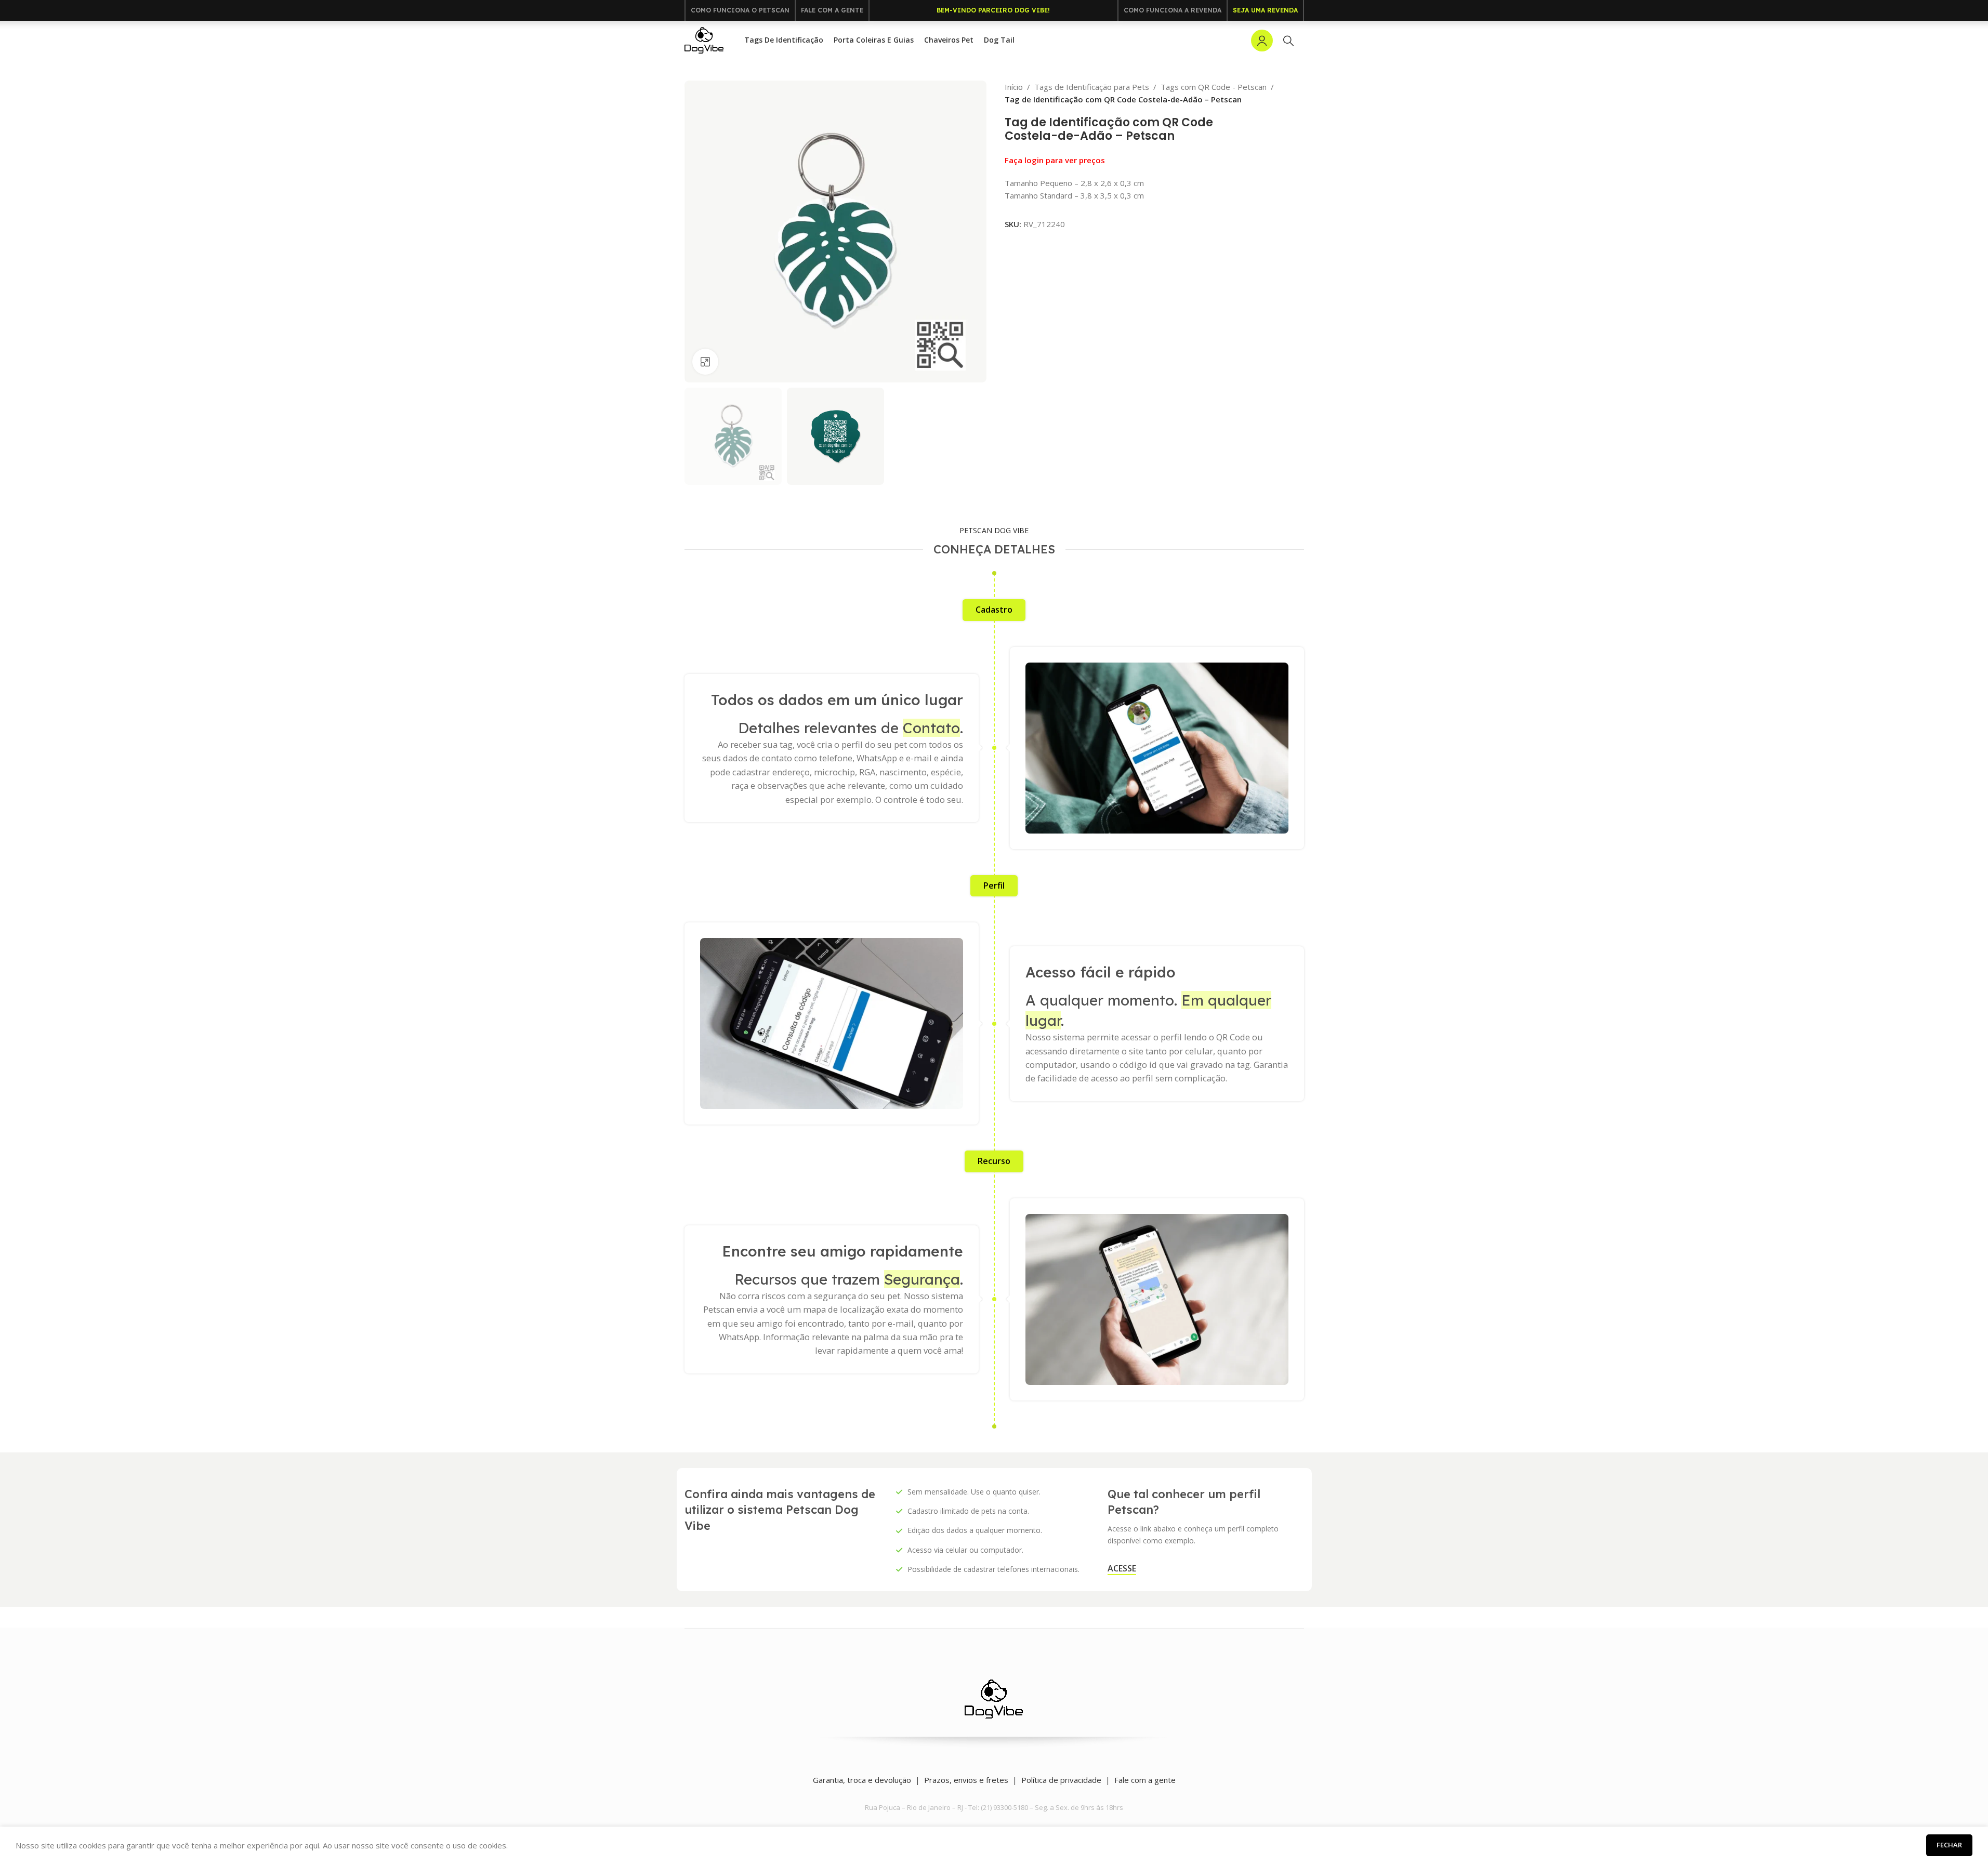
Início (1014, 87)
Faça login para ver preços (1055, 160)
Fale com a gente (1145, 1780)
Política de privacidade (1061, 1780)
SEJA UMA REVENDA (1265, 10)
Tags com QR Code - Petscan (1214, 87)
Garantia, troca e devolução (862, 1780)
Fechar (1949, 1845)
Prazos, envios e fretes (966, 1780)
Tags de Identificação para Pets (1092, 87)
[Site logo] (704, 39)
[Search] (1288, 41)
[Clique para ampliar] (705, 362)
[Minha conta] (1262, 41)
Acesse (1122, 1569)
